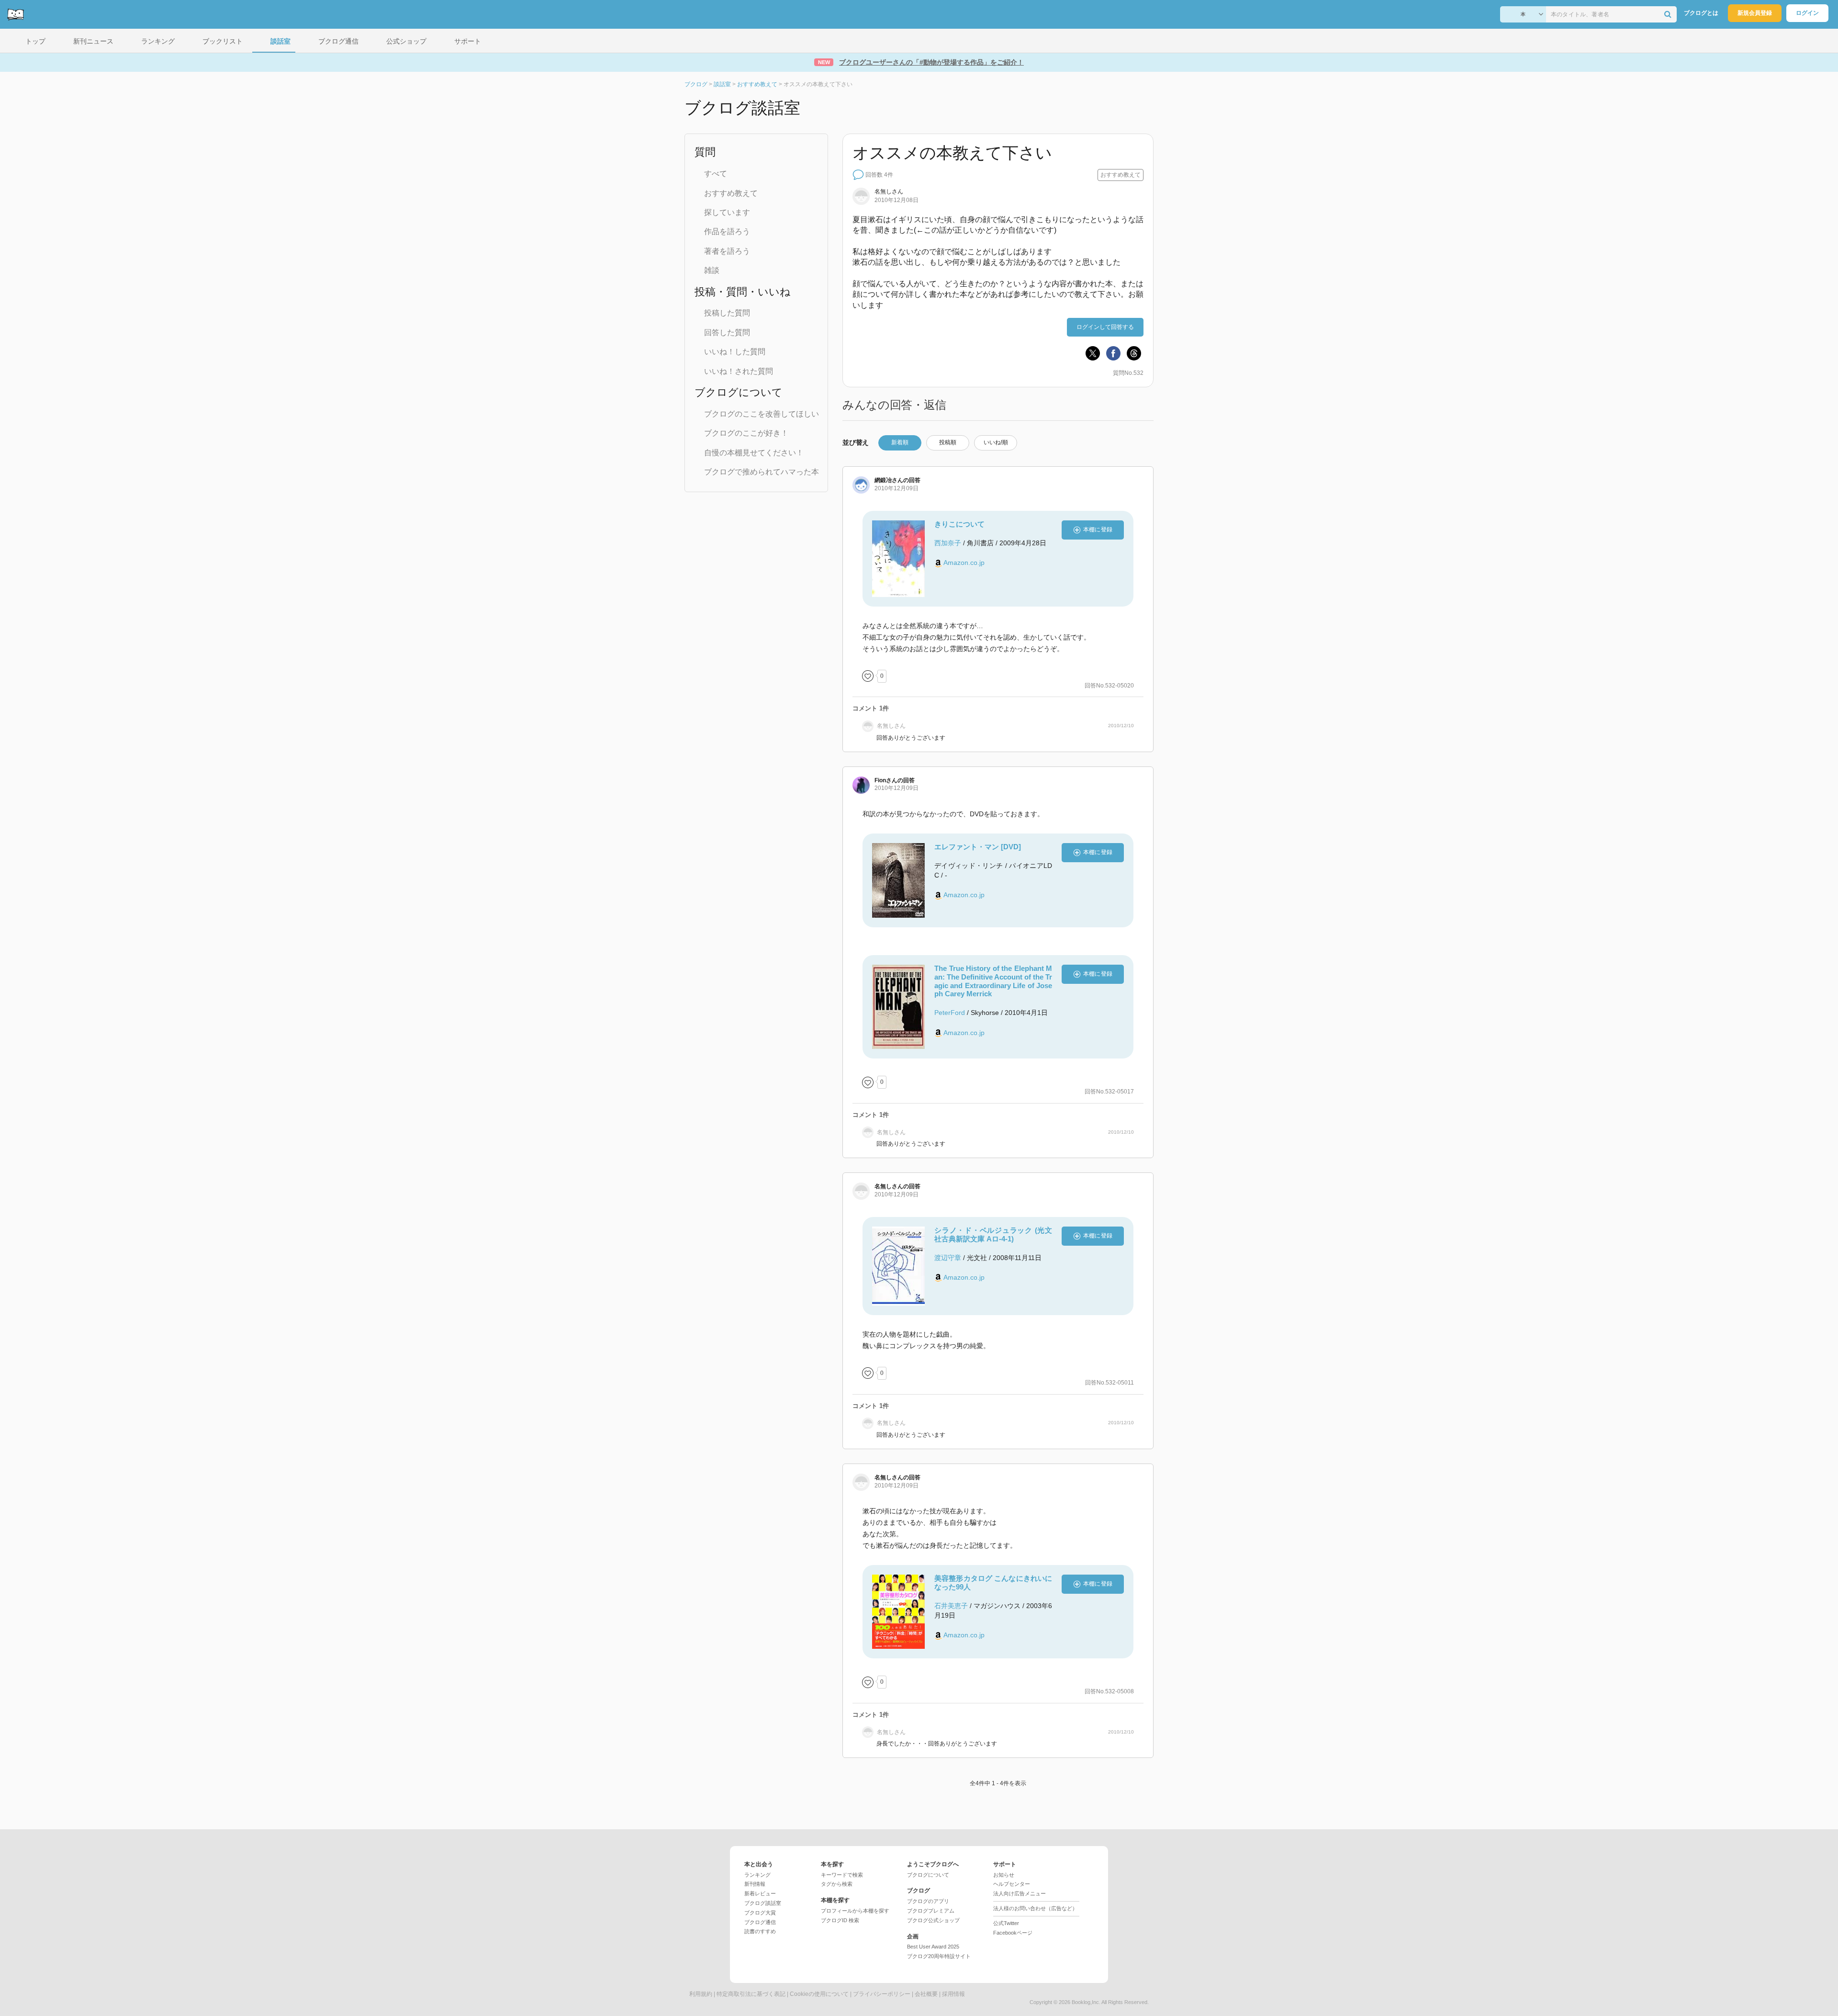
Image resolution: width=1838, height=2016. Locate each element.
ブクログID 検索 (840, 1920)
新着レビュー (760, 1893)
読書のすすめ (760, 1931)
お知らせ (1004, 1875)
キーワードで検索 (842, 1875)
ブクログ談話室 (763, 1903)
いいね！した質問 (735, 352)
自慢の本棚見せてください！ (754, 453)
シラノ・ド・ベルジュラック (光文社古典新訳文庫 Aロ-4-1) (993, 1234)
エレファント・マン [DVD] (978, 847)
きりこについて (959, 524)
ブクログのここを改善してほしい (762, 414)
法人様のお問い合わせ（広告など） (1035, 1908)
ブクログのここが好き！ (746, 433)
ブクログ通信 (760, 1922)
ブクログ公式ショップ (933, 1920)
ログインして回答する (1105, 327)
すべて (716, 174)
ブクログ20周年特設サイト (939, 1956)
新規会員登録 (1755, 13)
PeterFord (950, 1013)
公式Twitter (1006, 1923)
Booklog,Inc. (1086, 2002)
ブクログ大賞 (760, 1913)
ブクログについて (928, 1875)
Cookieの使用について (819, 1994)
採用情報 (953, 1994)
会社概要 (926, 1994)
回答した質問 (727, 332)
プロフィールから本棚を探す (855, 1911)
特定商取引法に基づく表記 (751, 1994)
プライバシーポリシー (882, 1994)
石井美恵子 (951, 1606)
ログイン (1807, 13)
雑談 (712, 270)
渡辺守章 (948, 1258)
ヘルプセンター (1012, 1884)
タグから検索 (837, 1884)
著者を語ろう (727, 251)
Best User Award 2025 (933, 1947)
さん (889, 480)
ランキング (757, 1875)
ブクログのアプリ (928, 1901)
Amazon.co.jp (964, 563)
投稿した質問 (727, 313)
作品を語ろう (727, 231)
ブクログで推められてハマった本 (762, 472)
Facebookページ (1013, 1933)
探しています (727, 212)
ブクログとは (1701, 13)
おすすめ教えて (731, 193)
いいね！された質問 (739, 371)
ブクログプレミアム (931, 1911)
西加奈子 (948, 543)
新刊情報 (755, 1884)
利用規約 (701, 1994)
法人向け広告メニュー (1020, 1893)
